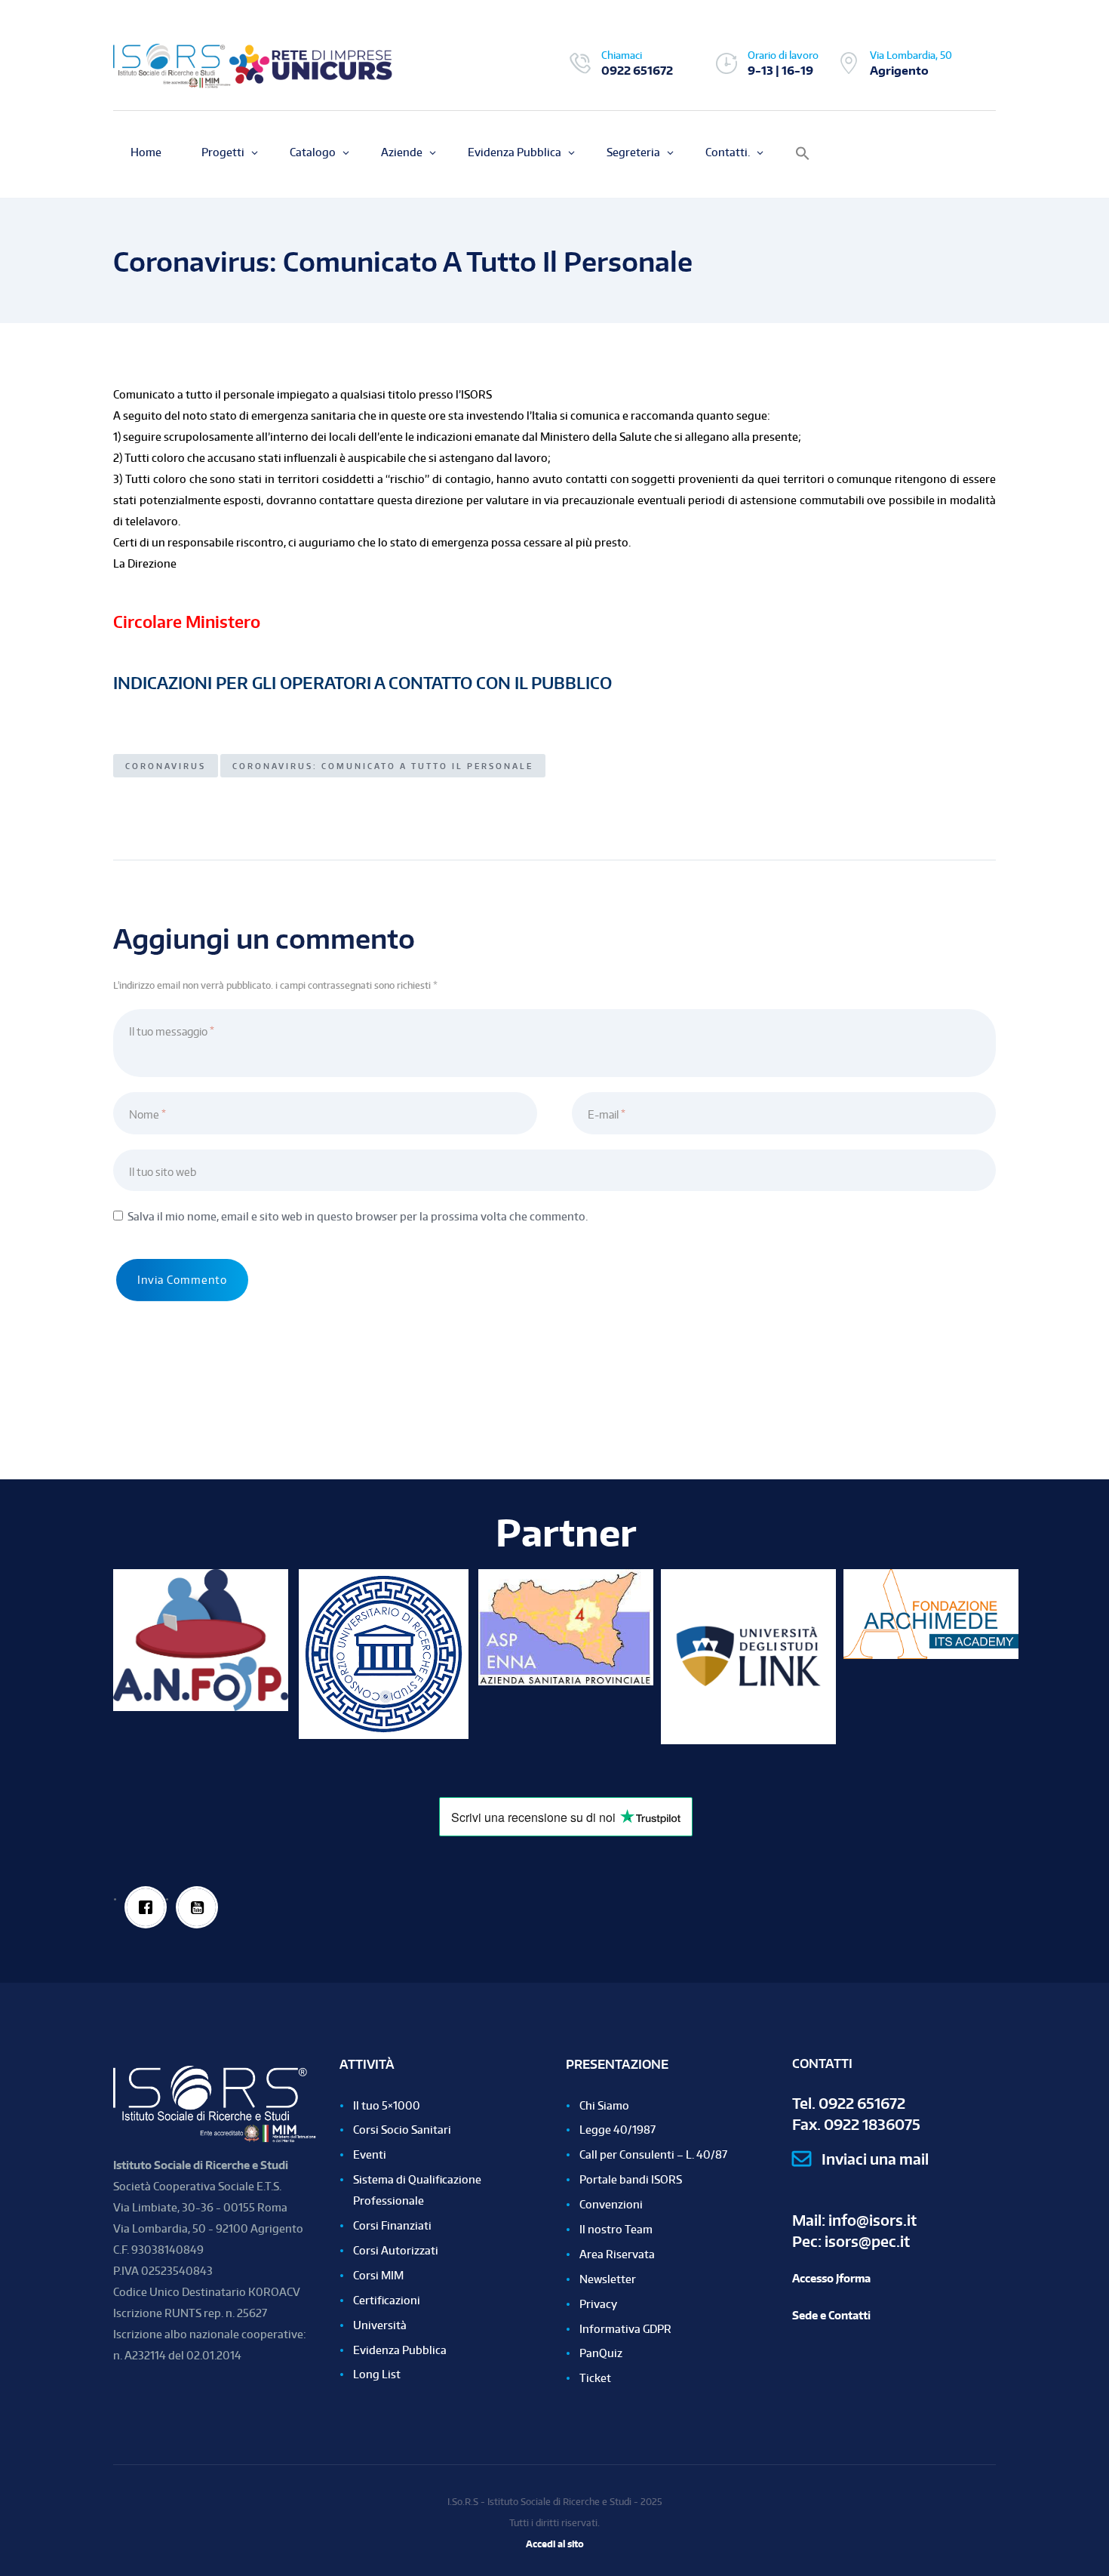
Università (380, 2325)
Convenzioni (611, 2204)
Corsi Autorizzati (396, 2250)
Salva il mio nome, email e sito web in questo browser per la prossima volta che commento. (358, 1216)
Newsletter (608, 2279)
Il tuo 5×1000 (387, 2105)
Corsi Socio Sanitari (402, 2130)
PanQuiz (601, 2353)
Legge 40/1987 (617, 2130)
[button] (803, 154)
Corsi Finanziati (392, 2225)
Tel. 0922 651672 (849, 2103)
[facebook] (146, 1907)
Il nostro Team (616, 2229)
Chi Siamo (604, 2105)
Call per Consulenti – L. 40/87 (653, 2154)
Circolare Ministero (187, 622)
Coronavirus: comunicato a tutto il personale (383, 766)
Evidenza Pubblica (400, 2350)
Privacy (598, 2304)
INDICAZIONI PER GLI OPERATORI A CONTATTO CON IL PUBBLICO (362, 683)
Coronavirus (166, 766)
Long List (377, 2374)
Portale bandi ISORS (631, 2179)
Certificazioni (387, 2300)
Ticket (595, 2378)
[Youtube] (197, 1907)
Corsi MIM (378, 2275)
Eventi (370, 2154)
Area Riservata (617, 2254)
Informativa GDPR (625, 2329)
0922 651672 (637, 70)
